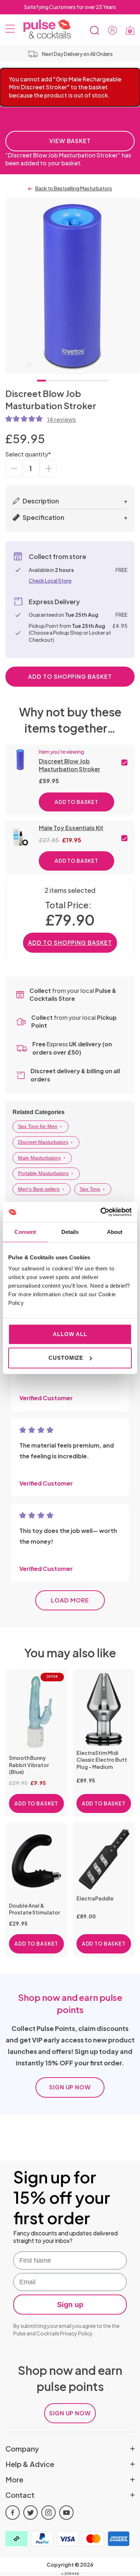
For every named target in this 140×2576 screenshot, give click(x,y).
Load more (70, 1600)
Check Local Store (50, 581)
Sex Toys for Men (38, 1126)
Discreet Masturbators (43, 1142)
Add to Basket (76, 802)
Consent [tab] (25, 1232)
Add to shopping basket (70, 676)
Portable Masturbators (43, 1173)
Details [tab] (70, 1232)
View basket (70, 141)
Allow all (70, 1334)
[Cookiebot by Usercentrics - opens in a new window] (101, 1212)
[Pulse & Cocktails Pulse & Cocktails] (44, 29)
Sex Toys (90, 1189)
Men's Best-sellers (39, 1189)
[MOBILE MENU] (10, 30)
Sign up (70, 2305)
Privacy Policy (76, 2333)
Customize (66, 1358)
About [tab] (115, 1232)
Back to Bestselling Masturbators (74, 188)
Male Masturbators (39, 1158)
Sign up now (70, 2087)
